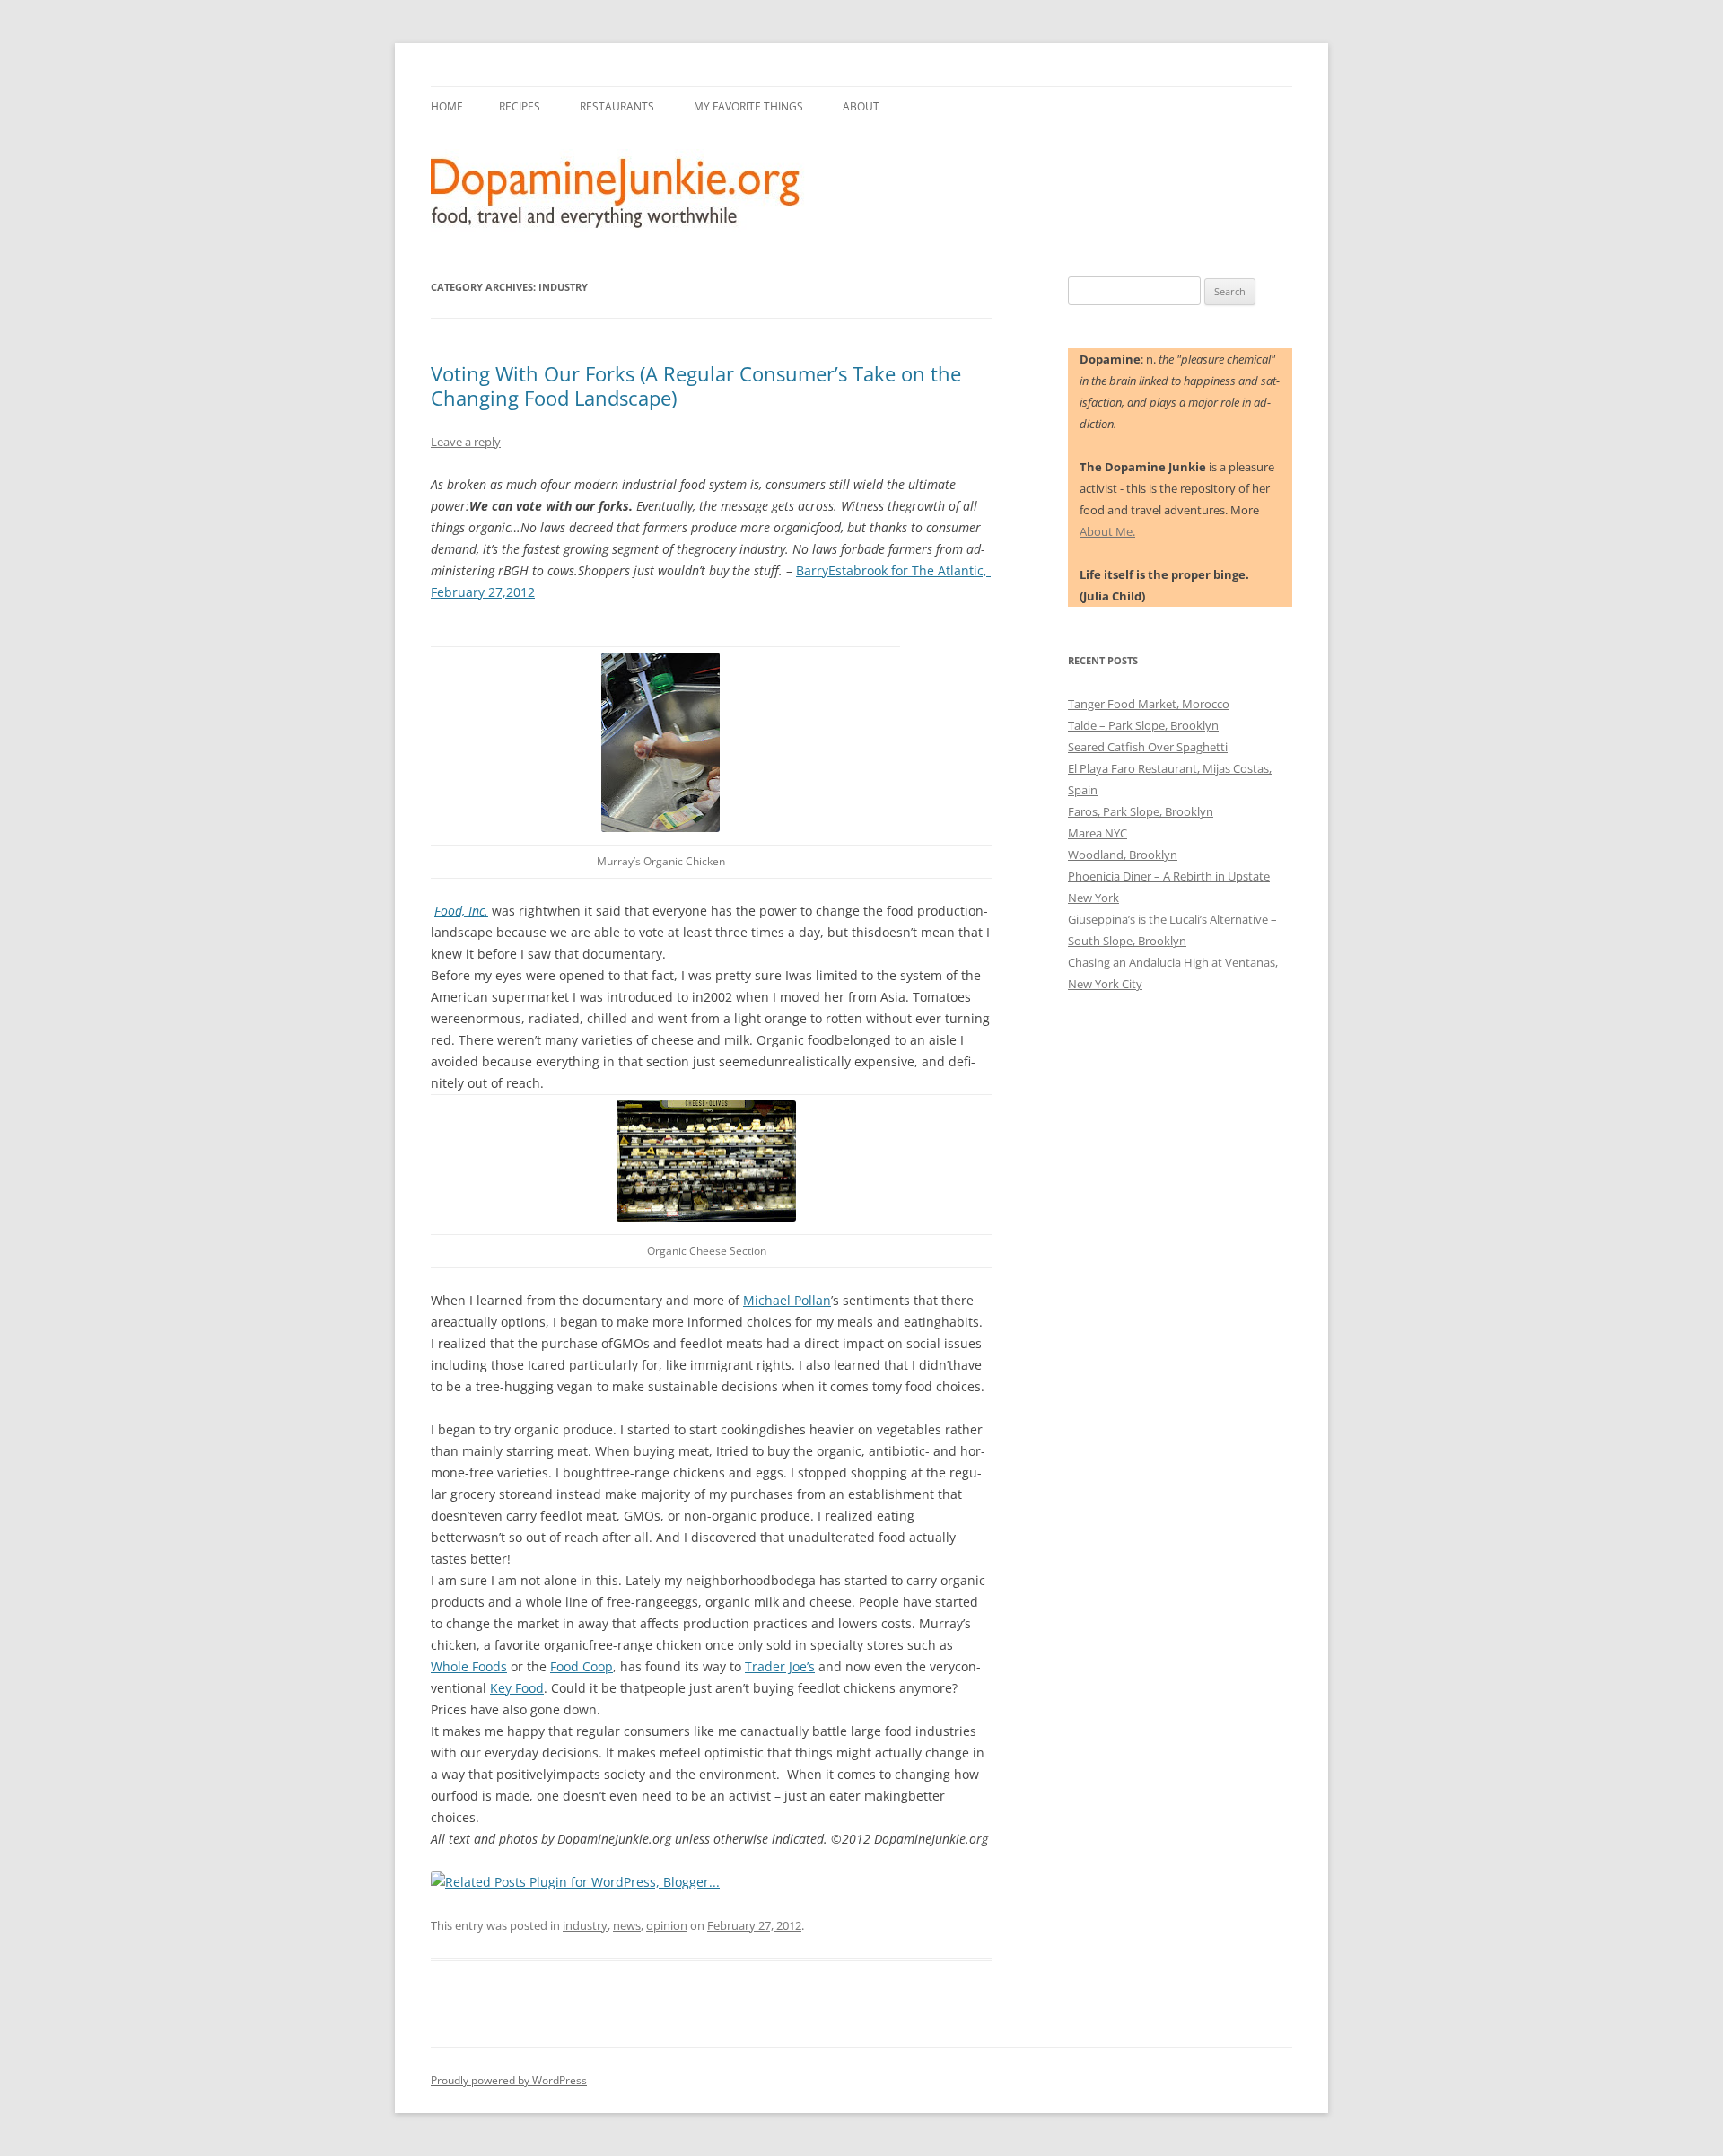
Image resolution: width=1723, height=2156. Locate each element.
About (861, 106)
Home (447, 106)
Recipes (520, 106)
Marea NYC (1098, 833)
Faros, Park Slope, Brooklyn (1141, 811)
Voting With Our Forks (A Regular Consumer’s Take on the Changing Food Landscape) (696, 385)
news (627, 1925)
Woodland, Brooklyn (1123, 855)
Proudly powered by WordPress (509, 2080)
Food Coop (582, 1666)
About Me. (1107, 531)
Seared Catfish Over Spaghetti (1148, 747)
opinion (667, 1925)
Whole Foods (469, 1666)
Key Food (517, 1688)
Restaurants (617, 106)
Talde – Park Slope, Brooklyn (1143, 725)
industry (585, 1925)
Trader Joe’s (780, 1666)
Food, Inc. (461, 911)
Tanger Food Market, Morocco (1149, 704)
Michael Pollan (787, 1300)
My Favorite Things (748, 106)
